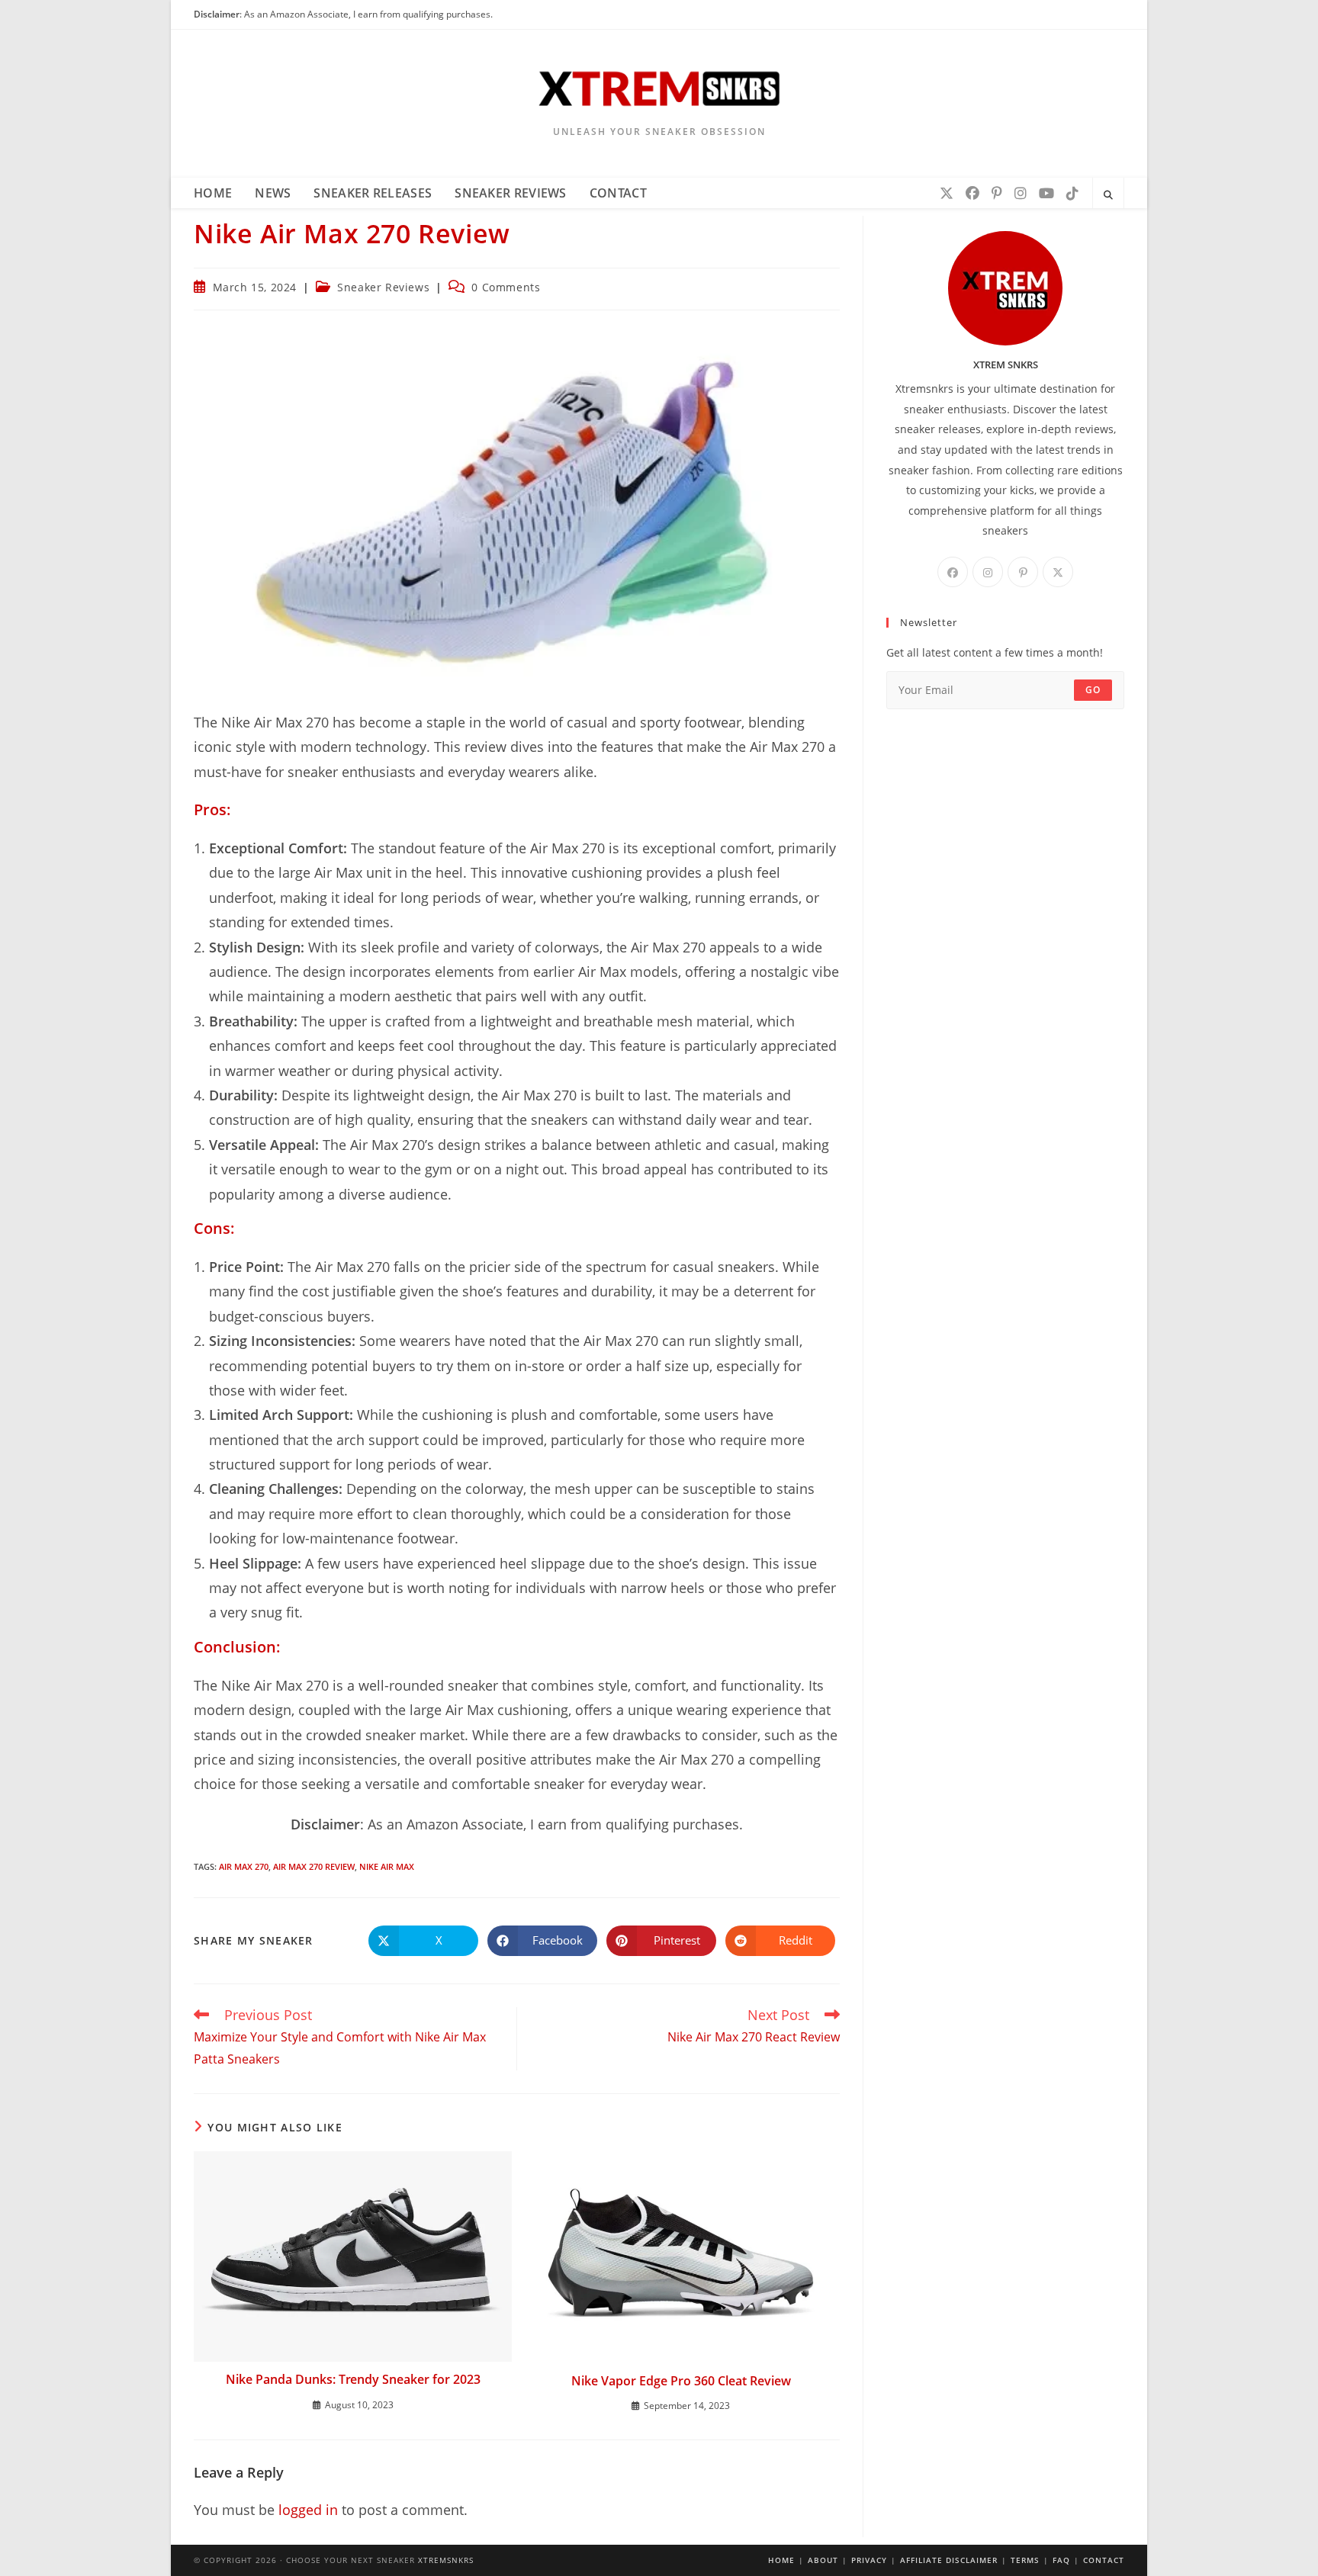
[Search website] (1108, 195)
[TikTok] (1072, 193)
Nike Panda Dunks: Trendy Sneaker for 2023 (353, 2379)
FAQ (1061, 2560)
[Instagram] (1021, 193)
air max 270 (244, 1866)
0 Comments (506, 287)
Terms (1025, 2560)
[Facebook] (972, 193)
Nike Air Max (387, 1866)
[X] (947, 193)
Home (781, 2560)
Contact (1104, 2560)
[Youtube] (1046, 193)
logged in (308, 2510)
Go (1093, 690)
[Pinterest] (997, 193)
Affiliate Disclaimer (949, 2560)
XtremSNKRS (446, 2560)
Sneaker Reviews (383, 287)
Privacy (869, 2560)
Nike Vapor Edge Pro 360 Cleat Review (681, 2381)
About (823, 2560)
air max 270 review (314, 1866)
